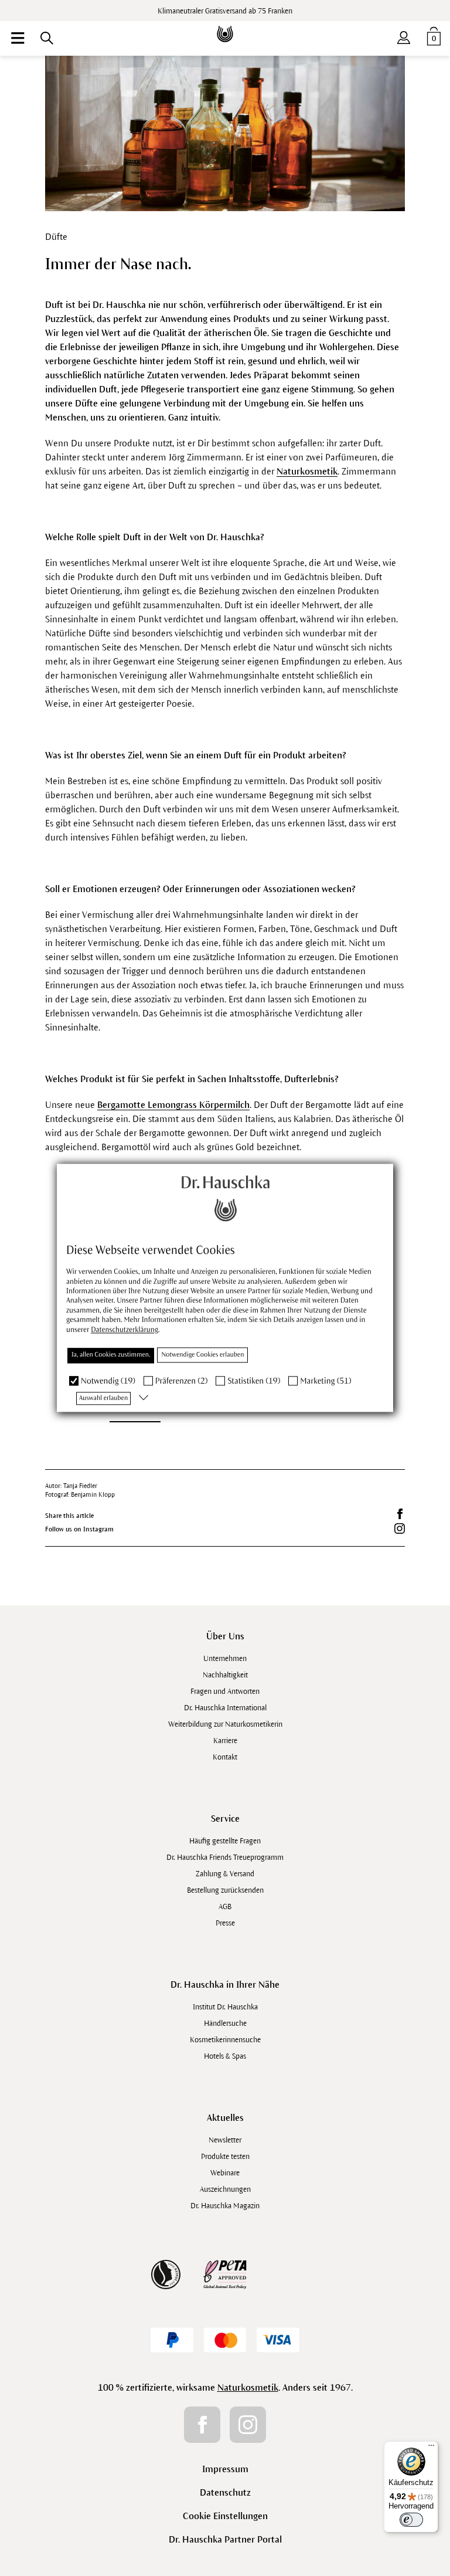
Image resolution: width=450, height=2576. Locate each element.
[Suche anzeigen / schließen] (47, 38)
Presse (225, 1923)
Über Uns (225, 1636)
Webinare (225, 2173)
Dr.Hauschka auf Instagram (400, 1528)
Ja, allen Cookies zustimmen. (111, 1355)
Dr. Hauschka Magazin (225, 2206)
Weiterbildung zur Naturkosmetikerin (225, 1724)
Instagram (248, 2425)
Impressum (225, 2469)
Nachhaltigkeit (225, 1675)
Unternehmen (225, 1659)
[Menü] (431, 2448)
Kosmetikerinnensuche (225, 2040)
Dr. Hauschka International (225, 1708)
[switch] (411, 2520)
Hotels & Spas (225, 2056)
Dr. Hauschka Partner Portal (225, 2539)
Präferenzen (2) (182, 1381)
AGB (225, 1907)
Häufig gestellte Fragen (225, 1841)
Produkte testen (225, 2157)
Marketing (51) (325, 1381)
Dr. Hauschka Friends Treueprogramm (225, 1858)
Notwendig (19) (108, 1381)
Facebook (202, 2425)
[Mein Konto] (404, 35)
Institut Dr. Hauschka (225, 2007)
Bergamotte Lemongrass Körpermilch (173, 1105)
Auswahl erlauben (103, 1398)
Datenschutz (225, 2492)
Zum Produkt (135, 1409)
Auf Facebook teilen (400, 1514)
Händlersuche (225, 2023)
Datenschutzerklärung (125, 1330)
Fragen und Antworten (225, 1692)
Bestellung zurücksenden (225, 1890)
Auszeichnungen (225, 2189)
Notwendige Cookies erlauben (202, 1355)
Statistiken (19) (254, 1381)
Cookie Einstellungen (225, 2516)
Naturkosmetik (307, 471)
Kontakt (225, 1757)
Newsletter (225, 2140)
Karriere (225, 1741)
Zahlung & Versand (225, 1874)
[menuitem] (18, 38)
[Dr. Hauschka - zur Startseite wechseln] (225, 26)
